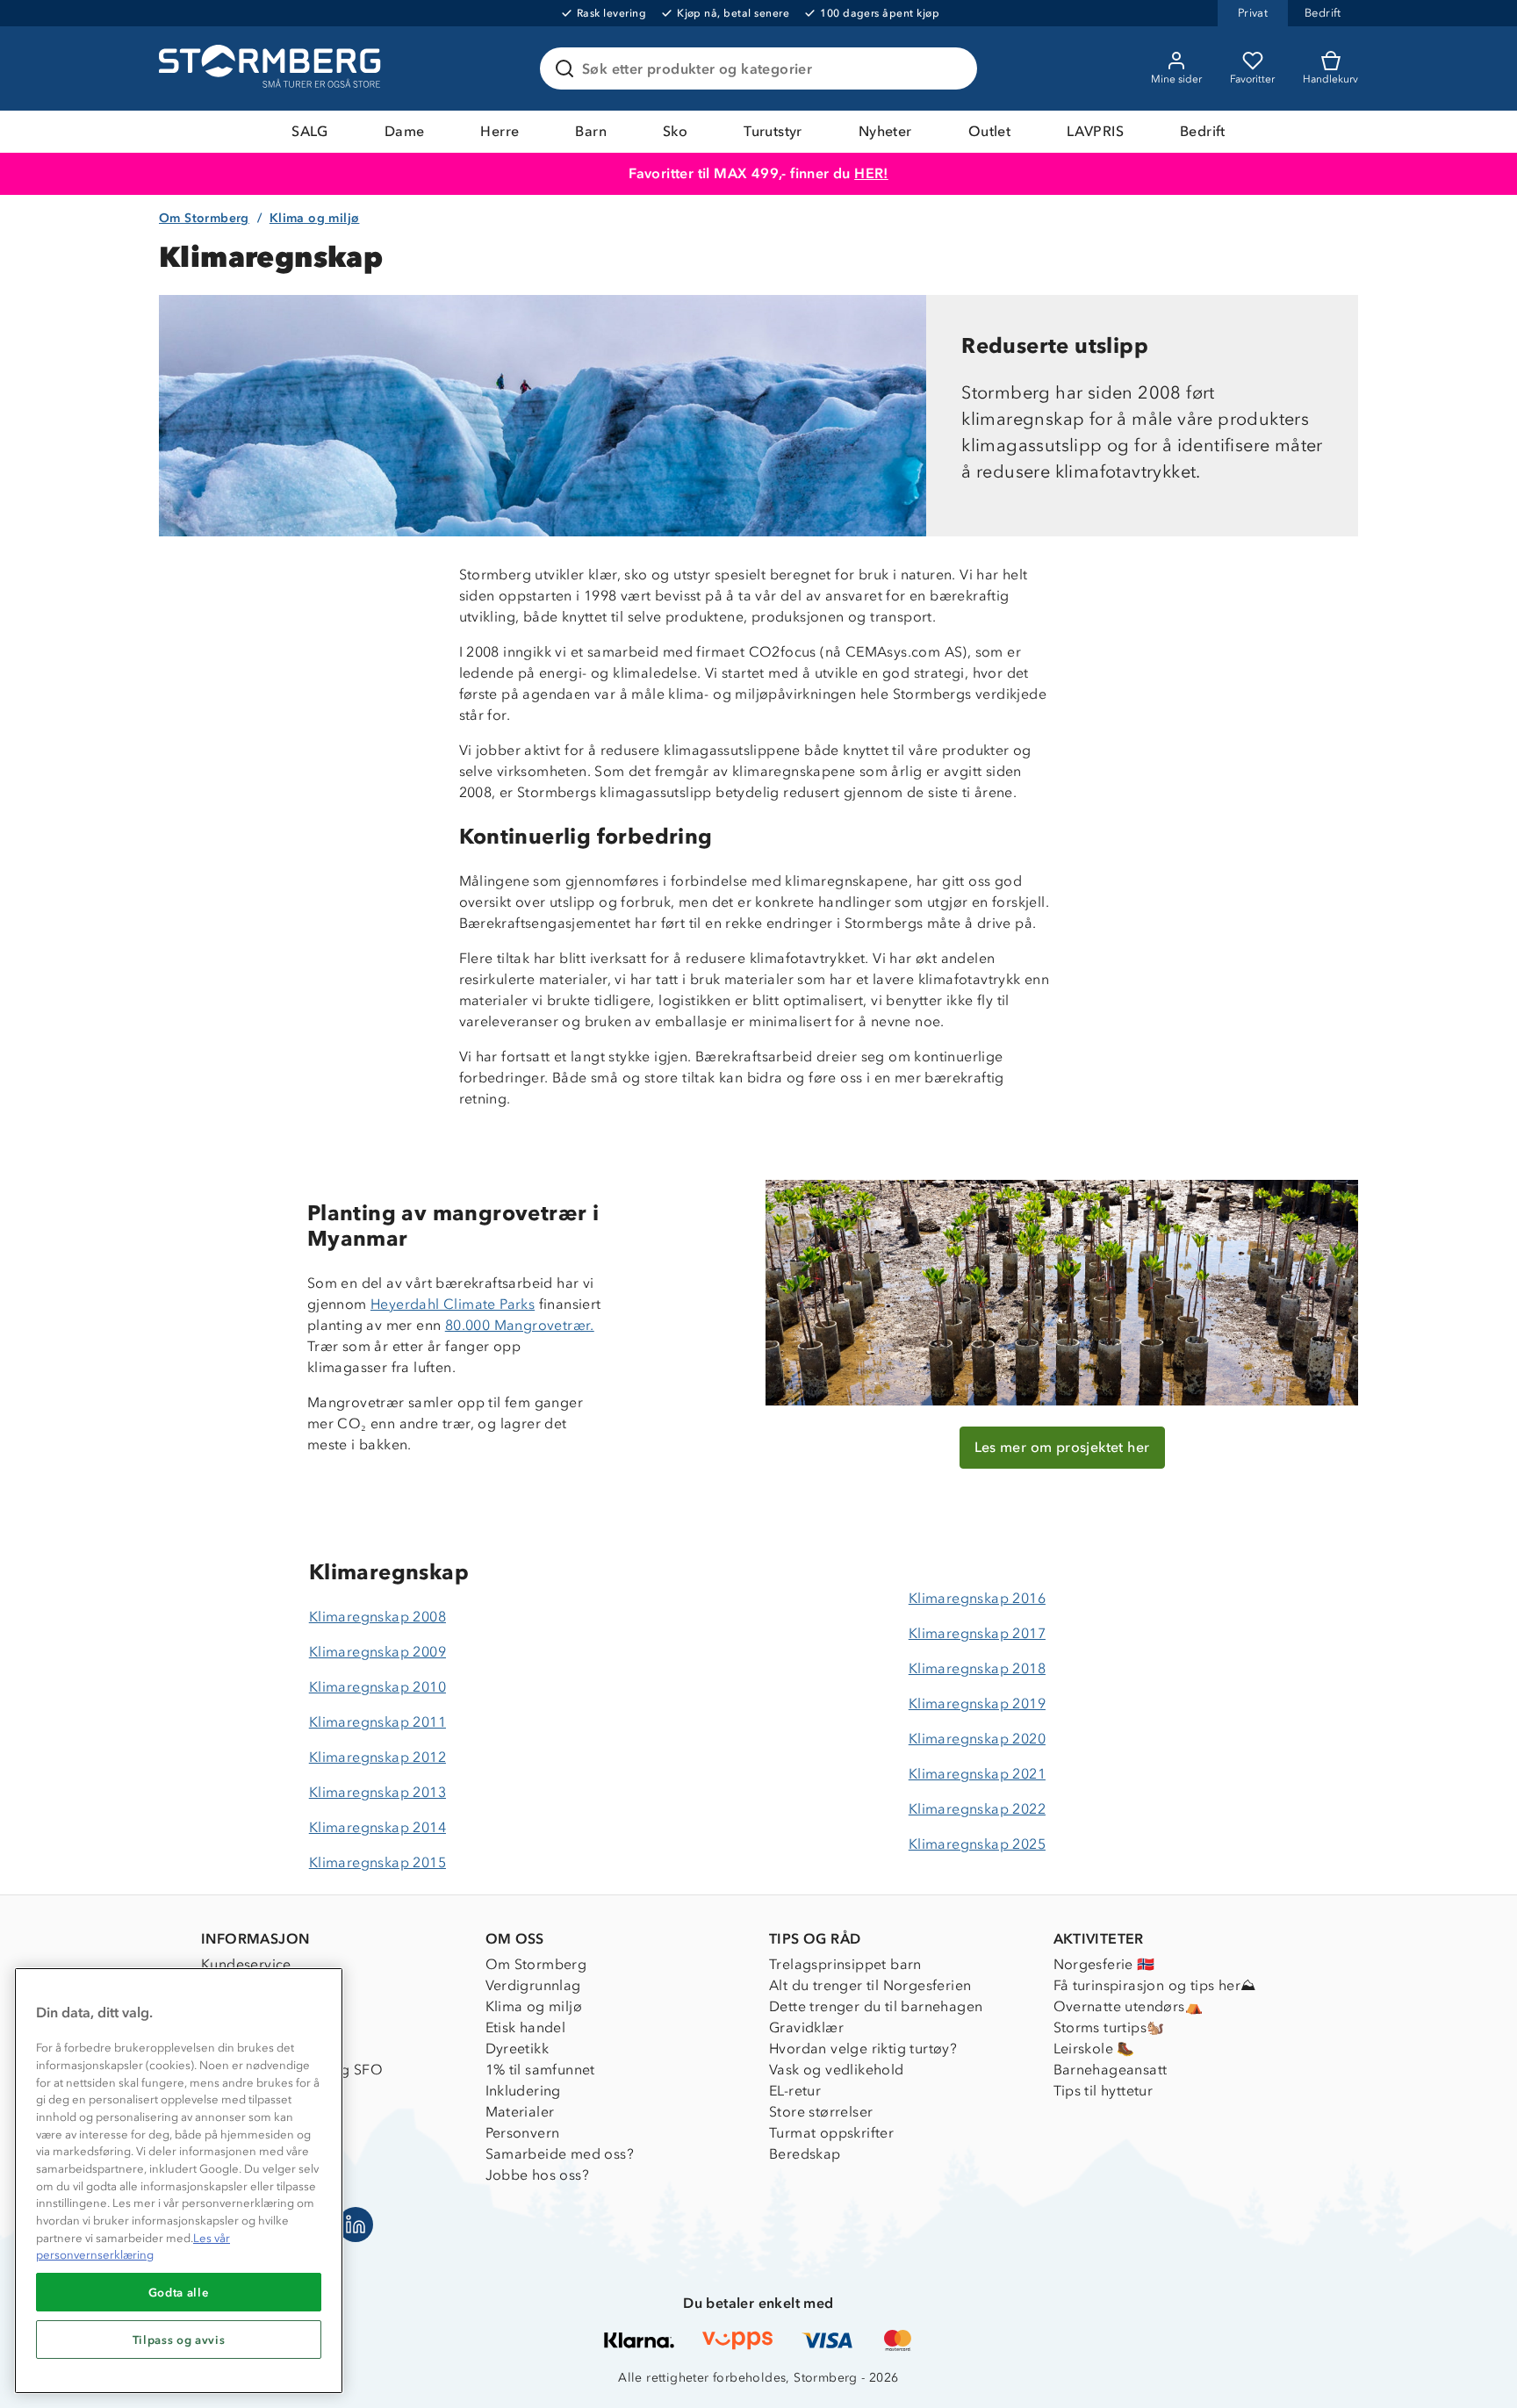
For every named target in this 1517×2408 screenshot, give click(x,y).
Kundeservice (246, 1964)
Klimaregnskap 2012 (377, 1757)
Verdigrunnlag (533, 1985)
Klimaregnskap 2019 (977, 1704)
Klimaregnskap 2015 (377, 1862)
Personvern (523, 2133)
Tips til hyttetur (1104, 2091)
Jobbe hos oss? (538, 2175)
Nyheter (885, 131)
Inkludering (523, 2091)
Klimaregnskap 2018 (977, 1668)
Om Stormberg (204, 218)
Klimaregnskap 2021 (977, 1774)
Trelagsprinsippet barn (845, 1964)
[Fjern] (953, 68)
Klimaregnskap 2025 (977, 1844)
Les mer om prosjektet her (1062, 1447)
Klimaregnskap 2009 (377, 1652)
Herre (500, 131)
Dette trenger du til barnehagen (876, 2006)
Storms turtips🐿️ (1109, 2027)
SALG (310, 131)
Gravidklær (806, 2027)
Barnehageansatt (1111, 2070)
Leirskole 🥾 (1094, 2049)
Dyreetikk (518, 2049)
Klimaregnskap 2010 (377, 1687)
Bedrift (1203, 131)
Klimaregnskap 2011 (377, 1722)
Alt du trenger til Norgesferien (870, 1985)
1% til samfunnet (540, 2070)
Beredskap (805, 2154)
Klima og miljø (315, 218)
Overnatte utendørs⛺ (1129, 2006)
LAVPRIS (1095, 131)
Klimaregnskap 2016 (977, 1598)
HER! (871, 173)
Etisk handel (526, 2027)
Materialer (520, 2112)
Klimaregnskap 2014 (377, 1827)
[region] (179, 2181)
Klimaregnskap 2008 (377, 1617)
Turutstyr (773, 131)
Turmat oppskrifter (831, 2133)
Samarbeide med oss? (560, 2154)
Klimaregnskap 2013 (377, 1792)
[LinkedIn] (356, 2225)
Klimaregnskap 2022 (977, 1809)
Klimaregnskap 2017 (977, 1633)
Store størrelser (821, 2112)
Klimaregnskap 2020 (977, 1739)
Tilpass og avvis (179, 2340)
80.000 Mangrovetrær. (520, 1325)
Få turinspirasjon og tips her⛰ (1155, 1985)
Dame (405, 131)
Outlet (989, 131)
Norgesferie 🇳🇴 (1104, 1964)
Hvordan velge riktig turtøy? (863, 2049)
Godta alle (179, 2292)
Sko (675, 131)
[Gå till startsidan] (272, 68)
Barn (591, 131)
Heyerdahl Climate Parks (453, 1304)
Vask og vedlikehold (837, 2070)
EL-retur (795, 2091)
